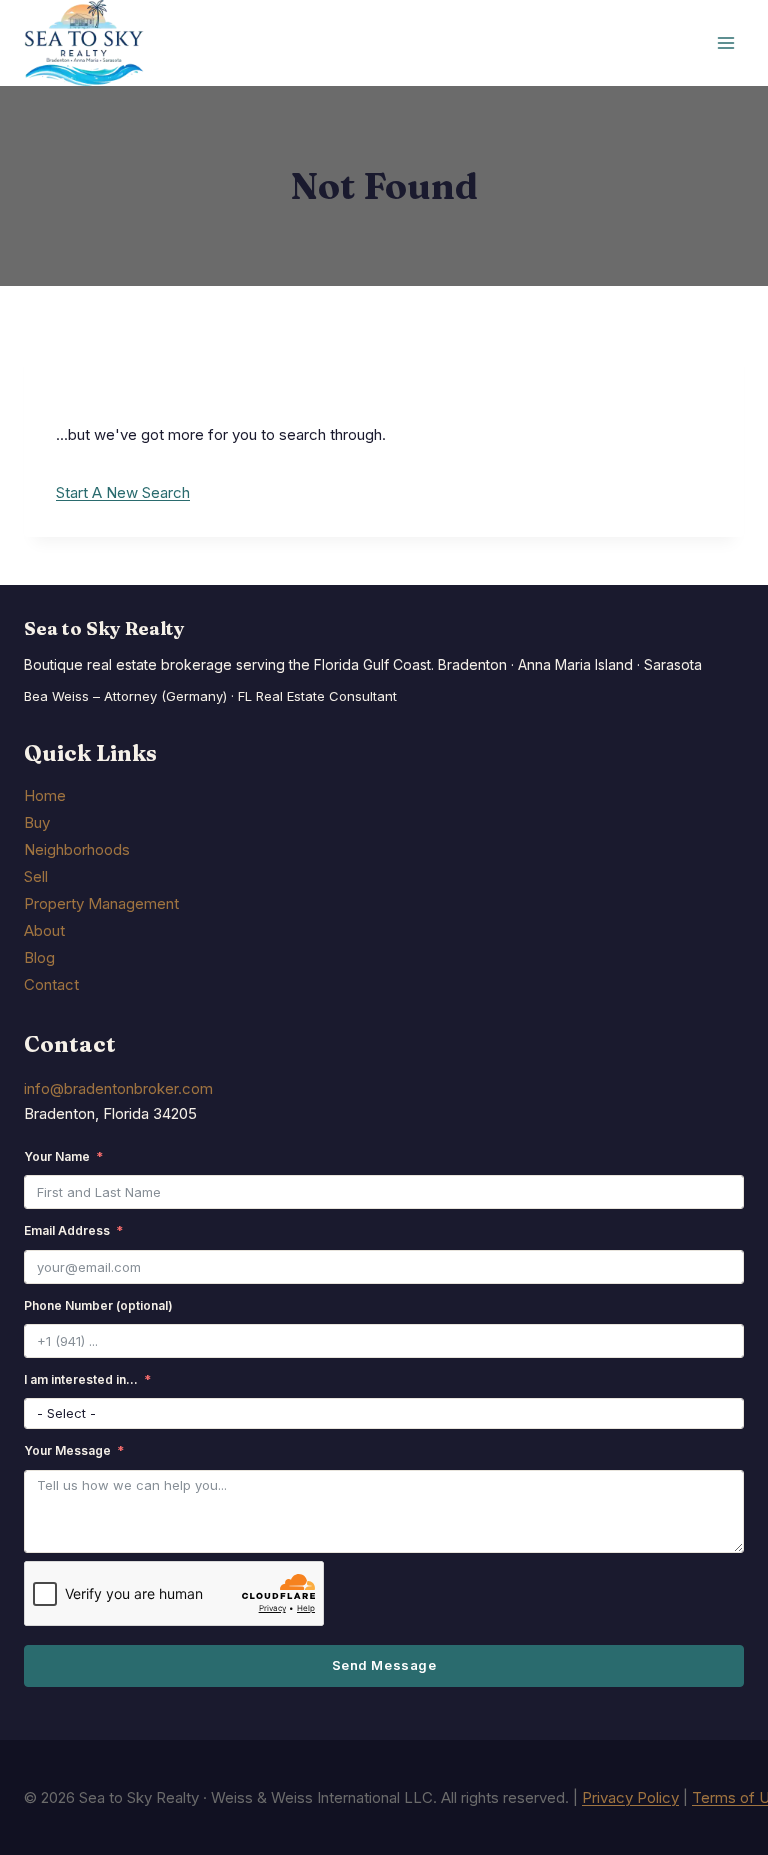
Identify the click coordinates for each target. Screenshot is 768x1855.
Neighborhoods (77, 849)
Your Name (57, 1156)
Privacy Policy (630, 1797)
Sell (36, 876)
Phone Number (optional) (98, 1305)
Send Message (384, 1665)
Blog (39, 957)
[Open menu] (725, 43)
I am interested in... (81, 1379)
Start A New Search (123, 492)
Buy (37, 822)
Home (45, 795)
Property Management (101, 903)
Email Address (67, 1230)
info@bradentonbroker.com (118, 1088)
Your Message (67, 1450)
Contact (51, 984)
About (44, 930)
